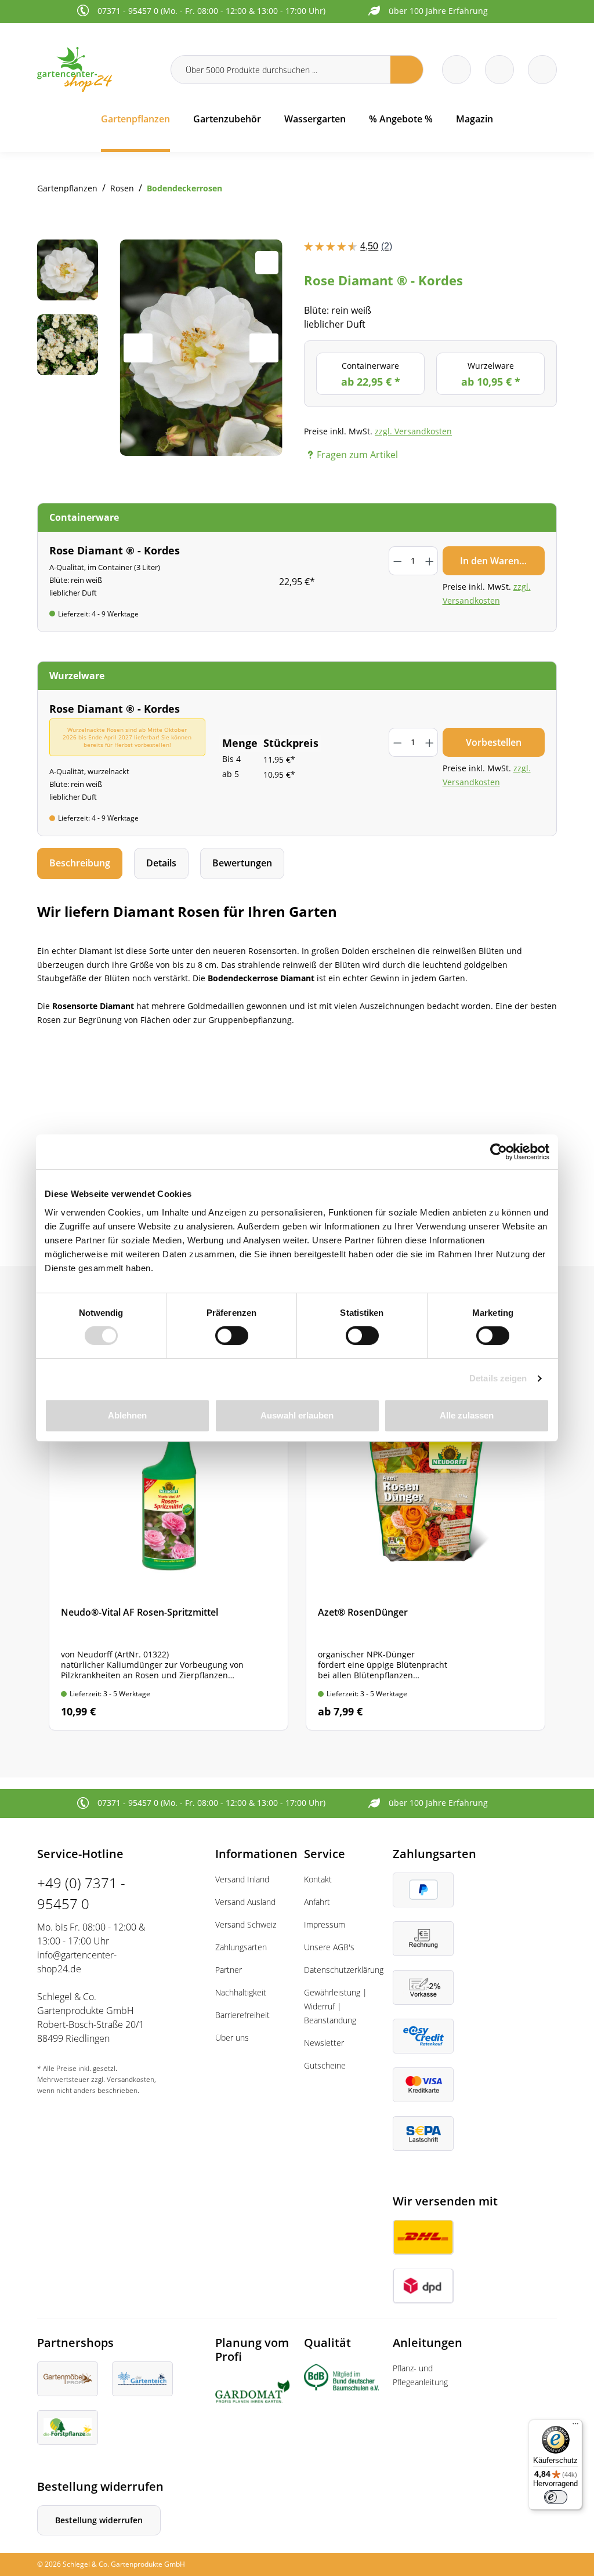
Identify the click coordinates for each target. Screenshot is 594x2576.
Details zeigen (498, 1378)
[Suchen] (407, 70)
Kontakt (318, 1879)
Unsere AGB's (329, 1947)
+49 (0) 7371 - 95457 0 (81, 1893)
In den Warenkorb (500, 561)
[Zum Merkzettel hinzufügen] (267, 263)
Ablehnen (127, 1415)
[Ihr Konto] (542, 70)
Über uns (232, 2038)
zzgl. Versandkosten (413, 431)
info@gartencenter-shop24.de (77, 1962)
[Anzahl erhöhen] (429, 561)
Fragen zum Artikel (357, 455)
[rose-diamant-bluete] (201, 348)
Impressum (325, 1924)
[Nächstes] (264, 348)
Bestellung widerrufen (99, 2520)
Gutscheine (325, 2065)
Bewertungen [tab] (242, 863)
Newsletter (324, 2043)
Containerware (371, 374)
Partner (229, 1970)
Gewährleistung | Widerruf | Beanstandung (336, 2006)
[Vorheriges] (138, 348)
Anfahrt (317, 1902)
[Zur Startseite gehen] (97, 69)
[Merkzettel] (457, 70)
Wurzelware (491, 374)
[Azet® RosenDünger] (425, 1557)
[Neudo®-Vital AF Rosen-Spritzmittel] (169, 1557)
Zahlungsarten (241, 1947)
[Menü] (575, 2426)
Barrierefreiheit (242, 2015)
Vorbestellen (494, 742)
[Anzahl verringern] (397, 561)
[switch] (232, 1336)
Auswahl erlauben (297, 1415)
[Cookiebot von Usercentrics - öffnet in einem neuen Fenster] (499, 1152)
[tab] (80, 863)
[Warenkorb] (499, 70)
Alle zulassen (467, 1415)
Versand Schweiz (246, 1924)
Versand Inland (242, 1879)
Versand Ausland (245, 1902)
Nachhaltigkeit (241, 1992)
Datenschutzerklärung (344, 1970)
